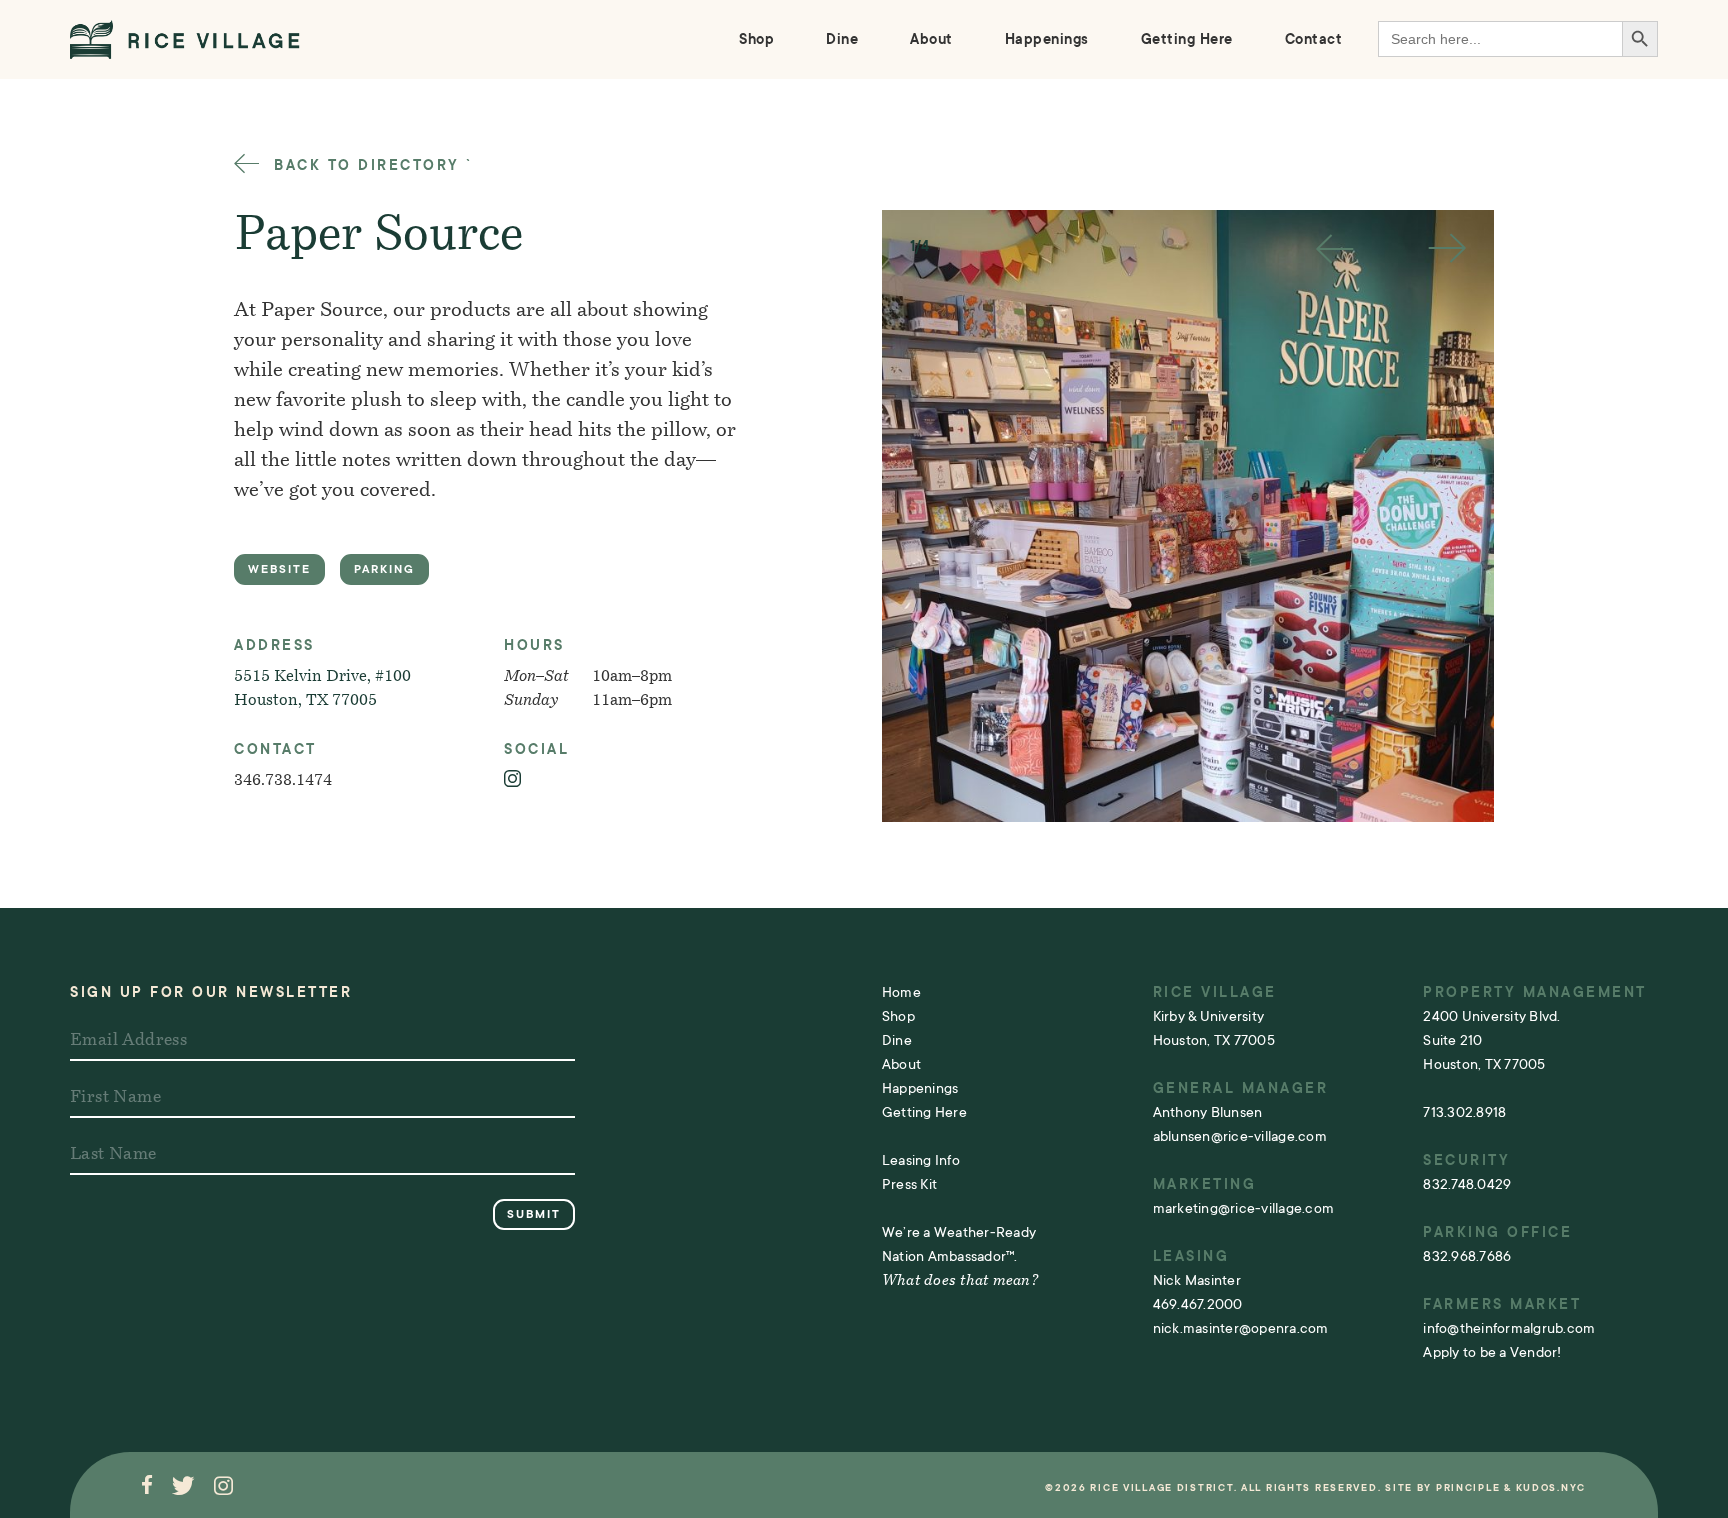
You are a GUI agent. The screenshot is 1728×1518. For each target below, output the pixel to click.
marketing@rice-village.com (1244, 1208)
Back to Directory (364, 165)
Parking (384, 569)
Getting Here (1187, 39)
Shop (756, 39)
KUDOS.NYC (1551, 1487)
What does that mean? (960, 1281)
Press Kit (909, 1184)
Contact (1314, 39)
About (931, 39)
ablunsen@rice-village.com (1240, 1136)
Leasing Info (921, 1160)
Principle (1468, 1487)
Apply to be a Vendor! (1492, 1352)
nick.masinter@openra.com (1241, 1328)
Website (279, 569)
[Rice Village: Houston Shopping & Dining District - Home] (185, 39)
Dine (842, 39)
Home (901, 992)
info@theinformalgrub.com (1509, 1328)
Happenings (1047, 39)
